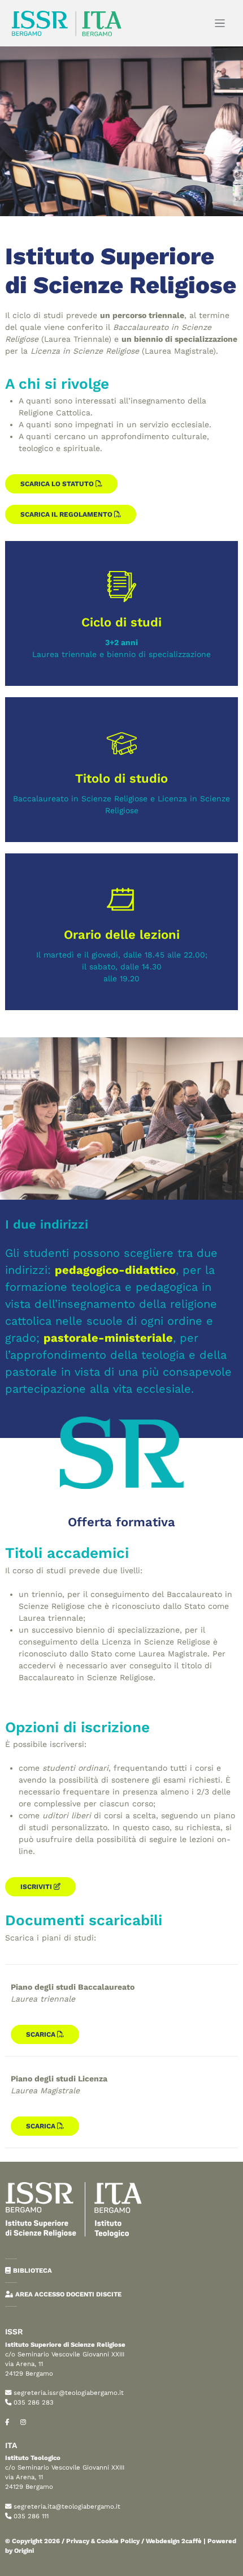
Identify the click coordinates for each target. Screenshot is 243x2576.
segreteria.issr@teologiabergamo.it (69, 2393)
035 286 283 (34, 2402)
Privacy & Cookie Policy (103, 2541)
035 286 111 (31, 2516)
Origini (24, 2551)
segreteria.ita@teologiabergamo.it (67, 2506)
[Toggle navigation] (220, 23)
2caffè (192, 2541)
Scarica (42, 2034)
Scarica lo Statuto (58, 484)
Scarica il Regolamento (67, 514)
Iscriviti (37, 1887)
